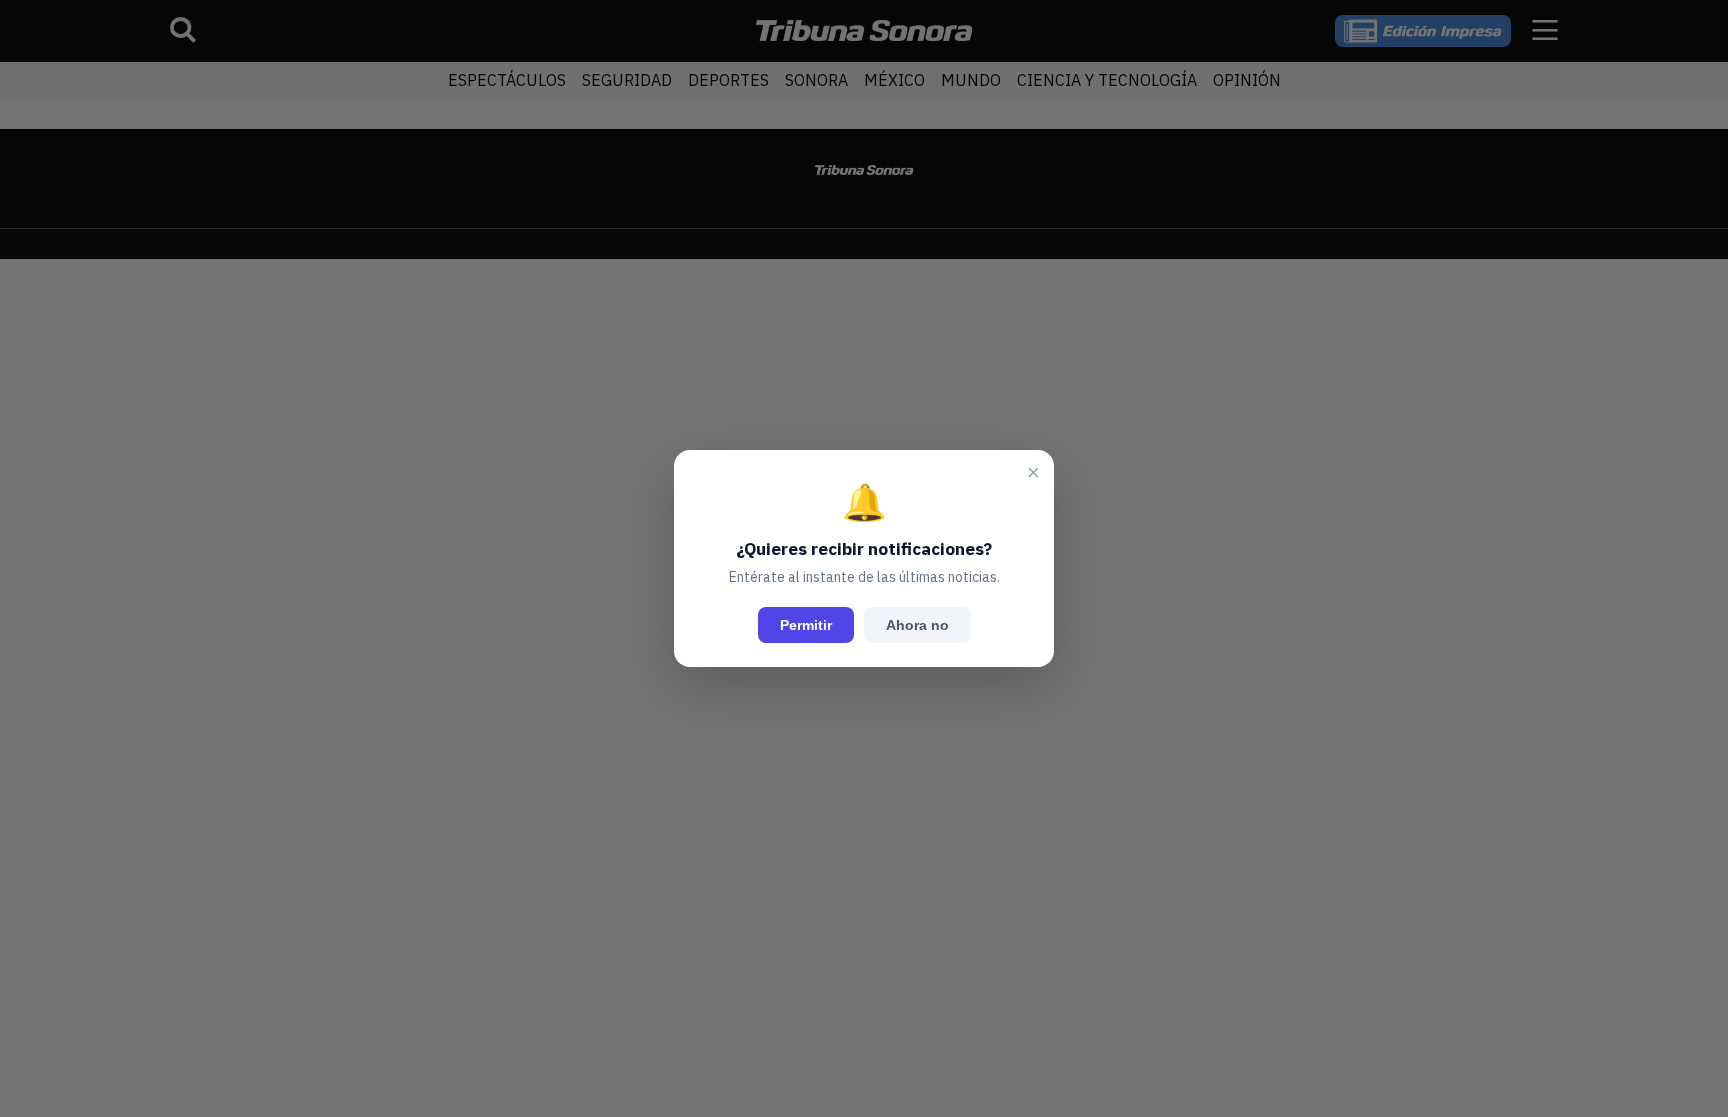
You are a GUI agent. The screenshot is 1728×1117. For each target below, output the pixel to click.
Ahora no (917, 625)
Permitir (806, 625)
